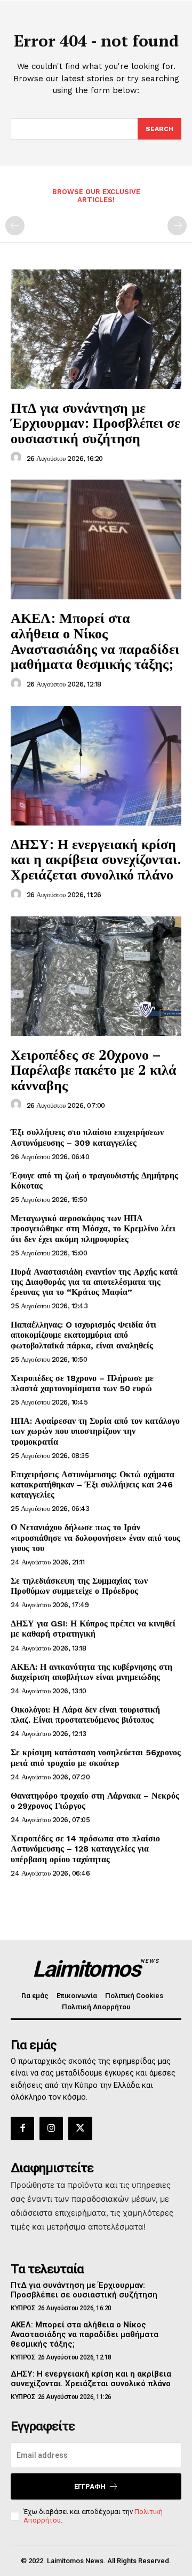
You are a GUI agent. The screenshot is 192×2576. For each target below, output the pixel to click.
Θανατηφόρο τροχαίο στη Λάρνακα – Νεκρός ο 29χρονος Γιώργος (95, 1801)
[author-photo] (18, 458)
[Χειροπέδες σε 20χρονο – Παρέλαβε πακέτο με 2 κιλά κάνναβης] (96, 976)
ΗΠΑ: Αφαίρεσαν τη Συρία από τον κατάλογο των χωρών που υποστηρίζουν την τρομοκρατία (95, 1431)
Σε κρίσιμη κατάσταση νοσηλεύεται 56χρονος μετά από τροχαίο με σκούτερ (96, 1757)
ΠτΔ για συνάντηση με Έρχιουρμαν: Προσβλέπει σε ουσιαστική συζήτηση (95, 423)
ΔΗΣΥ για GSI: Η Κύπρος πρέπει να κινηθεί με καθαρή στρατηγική (93, 1629)
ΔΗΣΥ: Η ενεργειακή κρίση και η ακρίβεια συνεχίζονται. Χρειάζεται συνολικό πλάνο (96, 859)
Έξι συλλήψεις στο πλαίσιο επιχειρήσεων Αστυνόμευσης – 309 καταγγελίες (87, 1137)
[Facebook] (22, 2128)
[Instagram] (51, 2128)
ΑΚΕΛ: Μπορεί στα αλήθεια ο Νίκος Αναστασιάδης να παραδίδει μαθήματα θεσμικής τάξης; (95, 641)
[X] (80, 2128)
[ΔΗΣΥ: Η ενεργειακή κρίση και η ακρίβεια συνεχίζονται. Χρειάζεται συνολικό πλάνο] (96, 766)
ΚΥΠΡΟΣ (23, 2308)
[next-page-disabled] (177, 226)
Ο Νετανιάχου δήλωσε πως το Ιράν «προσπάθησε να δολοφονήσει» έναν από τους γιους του (95, 1537)
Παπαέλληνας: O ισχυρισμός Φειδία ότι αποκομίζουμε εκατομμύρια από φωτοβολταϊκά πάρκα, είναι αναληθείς (83, 1335)
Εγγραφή (90, 2486)
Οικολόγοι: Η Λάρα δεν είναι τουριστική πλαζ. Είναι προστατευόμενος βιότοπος (85, 1715)
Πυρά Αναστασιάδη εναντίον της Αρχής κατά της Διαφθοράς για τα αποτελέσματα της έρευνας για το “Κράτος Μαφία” (94, 1282)
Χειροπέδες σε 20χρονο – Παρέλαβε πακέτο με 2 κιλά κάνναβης (94, 1070)
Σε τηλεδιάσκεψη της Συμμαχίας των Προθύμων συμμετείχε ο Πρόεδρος (79, 1586)
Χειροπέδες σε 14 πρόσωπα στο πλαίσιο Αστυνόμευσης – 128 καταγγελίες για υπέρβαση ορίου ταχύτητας (85, 1849)
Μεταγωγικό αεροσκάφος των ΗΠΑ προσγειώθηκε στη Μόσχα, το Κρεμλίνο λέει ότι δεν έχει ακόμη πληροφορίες (93, 1228)
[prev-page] (15, 226)
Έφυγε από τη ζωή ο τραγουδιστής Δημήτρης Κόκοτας (94, 1181)
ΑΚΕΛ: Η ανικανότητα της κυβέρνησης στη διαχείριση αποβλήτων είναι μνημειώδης (91, 1672)
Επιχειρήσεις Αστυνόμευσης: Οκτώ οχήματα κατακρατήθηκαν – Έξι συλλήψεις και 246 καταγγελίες (93, 1484)
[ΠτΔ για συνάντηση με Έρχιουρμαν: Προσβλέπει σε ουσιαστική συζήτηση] (96, 329)
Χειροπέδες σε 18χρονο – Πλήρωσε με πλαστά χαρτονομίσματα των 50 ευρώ (82, 1383)
